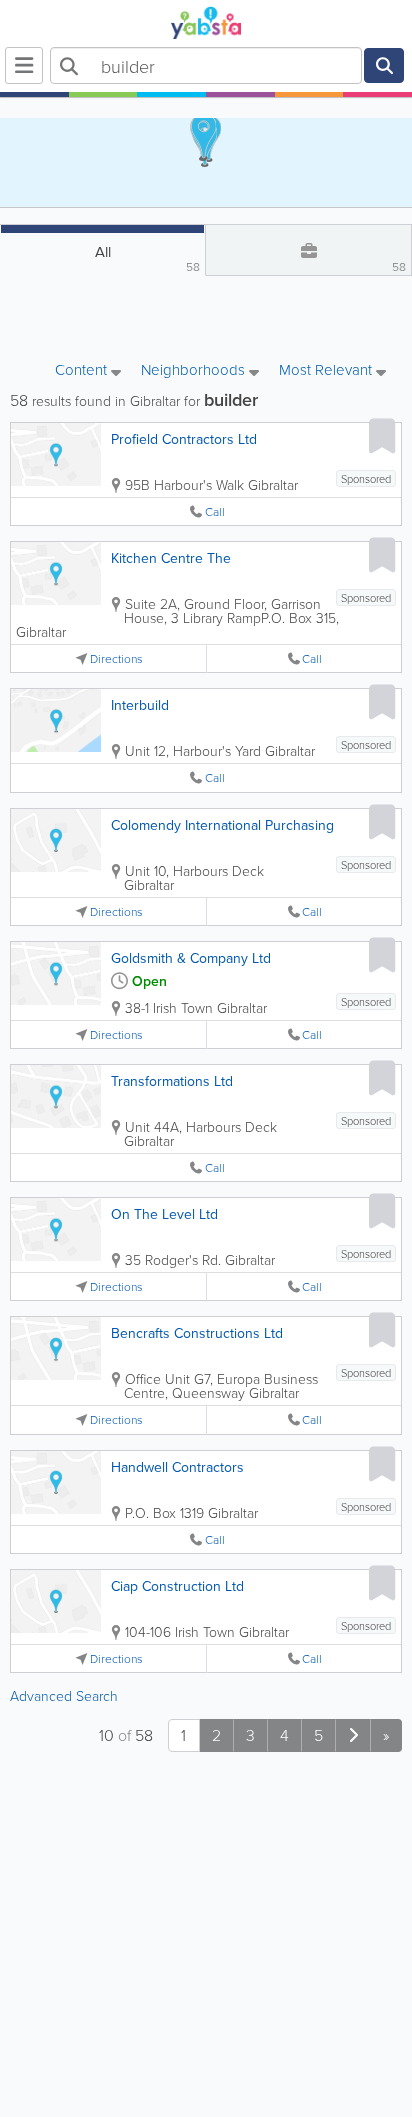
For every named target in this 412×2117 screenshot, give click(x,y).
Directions (116, 658)
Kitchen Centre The (171, 558)
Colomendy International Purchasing (222, 825)
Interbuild (140, 705)
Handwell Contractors (177, 1467)
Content (83, 371)
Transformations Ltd (172, 1081)
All (148, 258)
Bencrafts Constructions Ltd (197, 1333)
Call (215, 511)
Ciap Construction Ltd (177, 1586)
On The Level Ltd (164, 1214)
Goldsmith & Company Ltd (191, 958)
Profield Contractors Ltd (184, 439)
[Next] (353, 1735)
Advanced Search (64, 1695)
